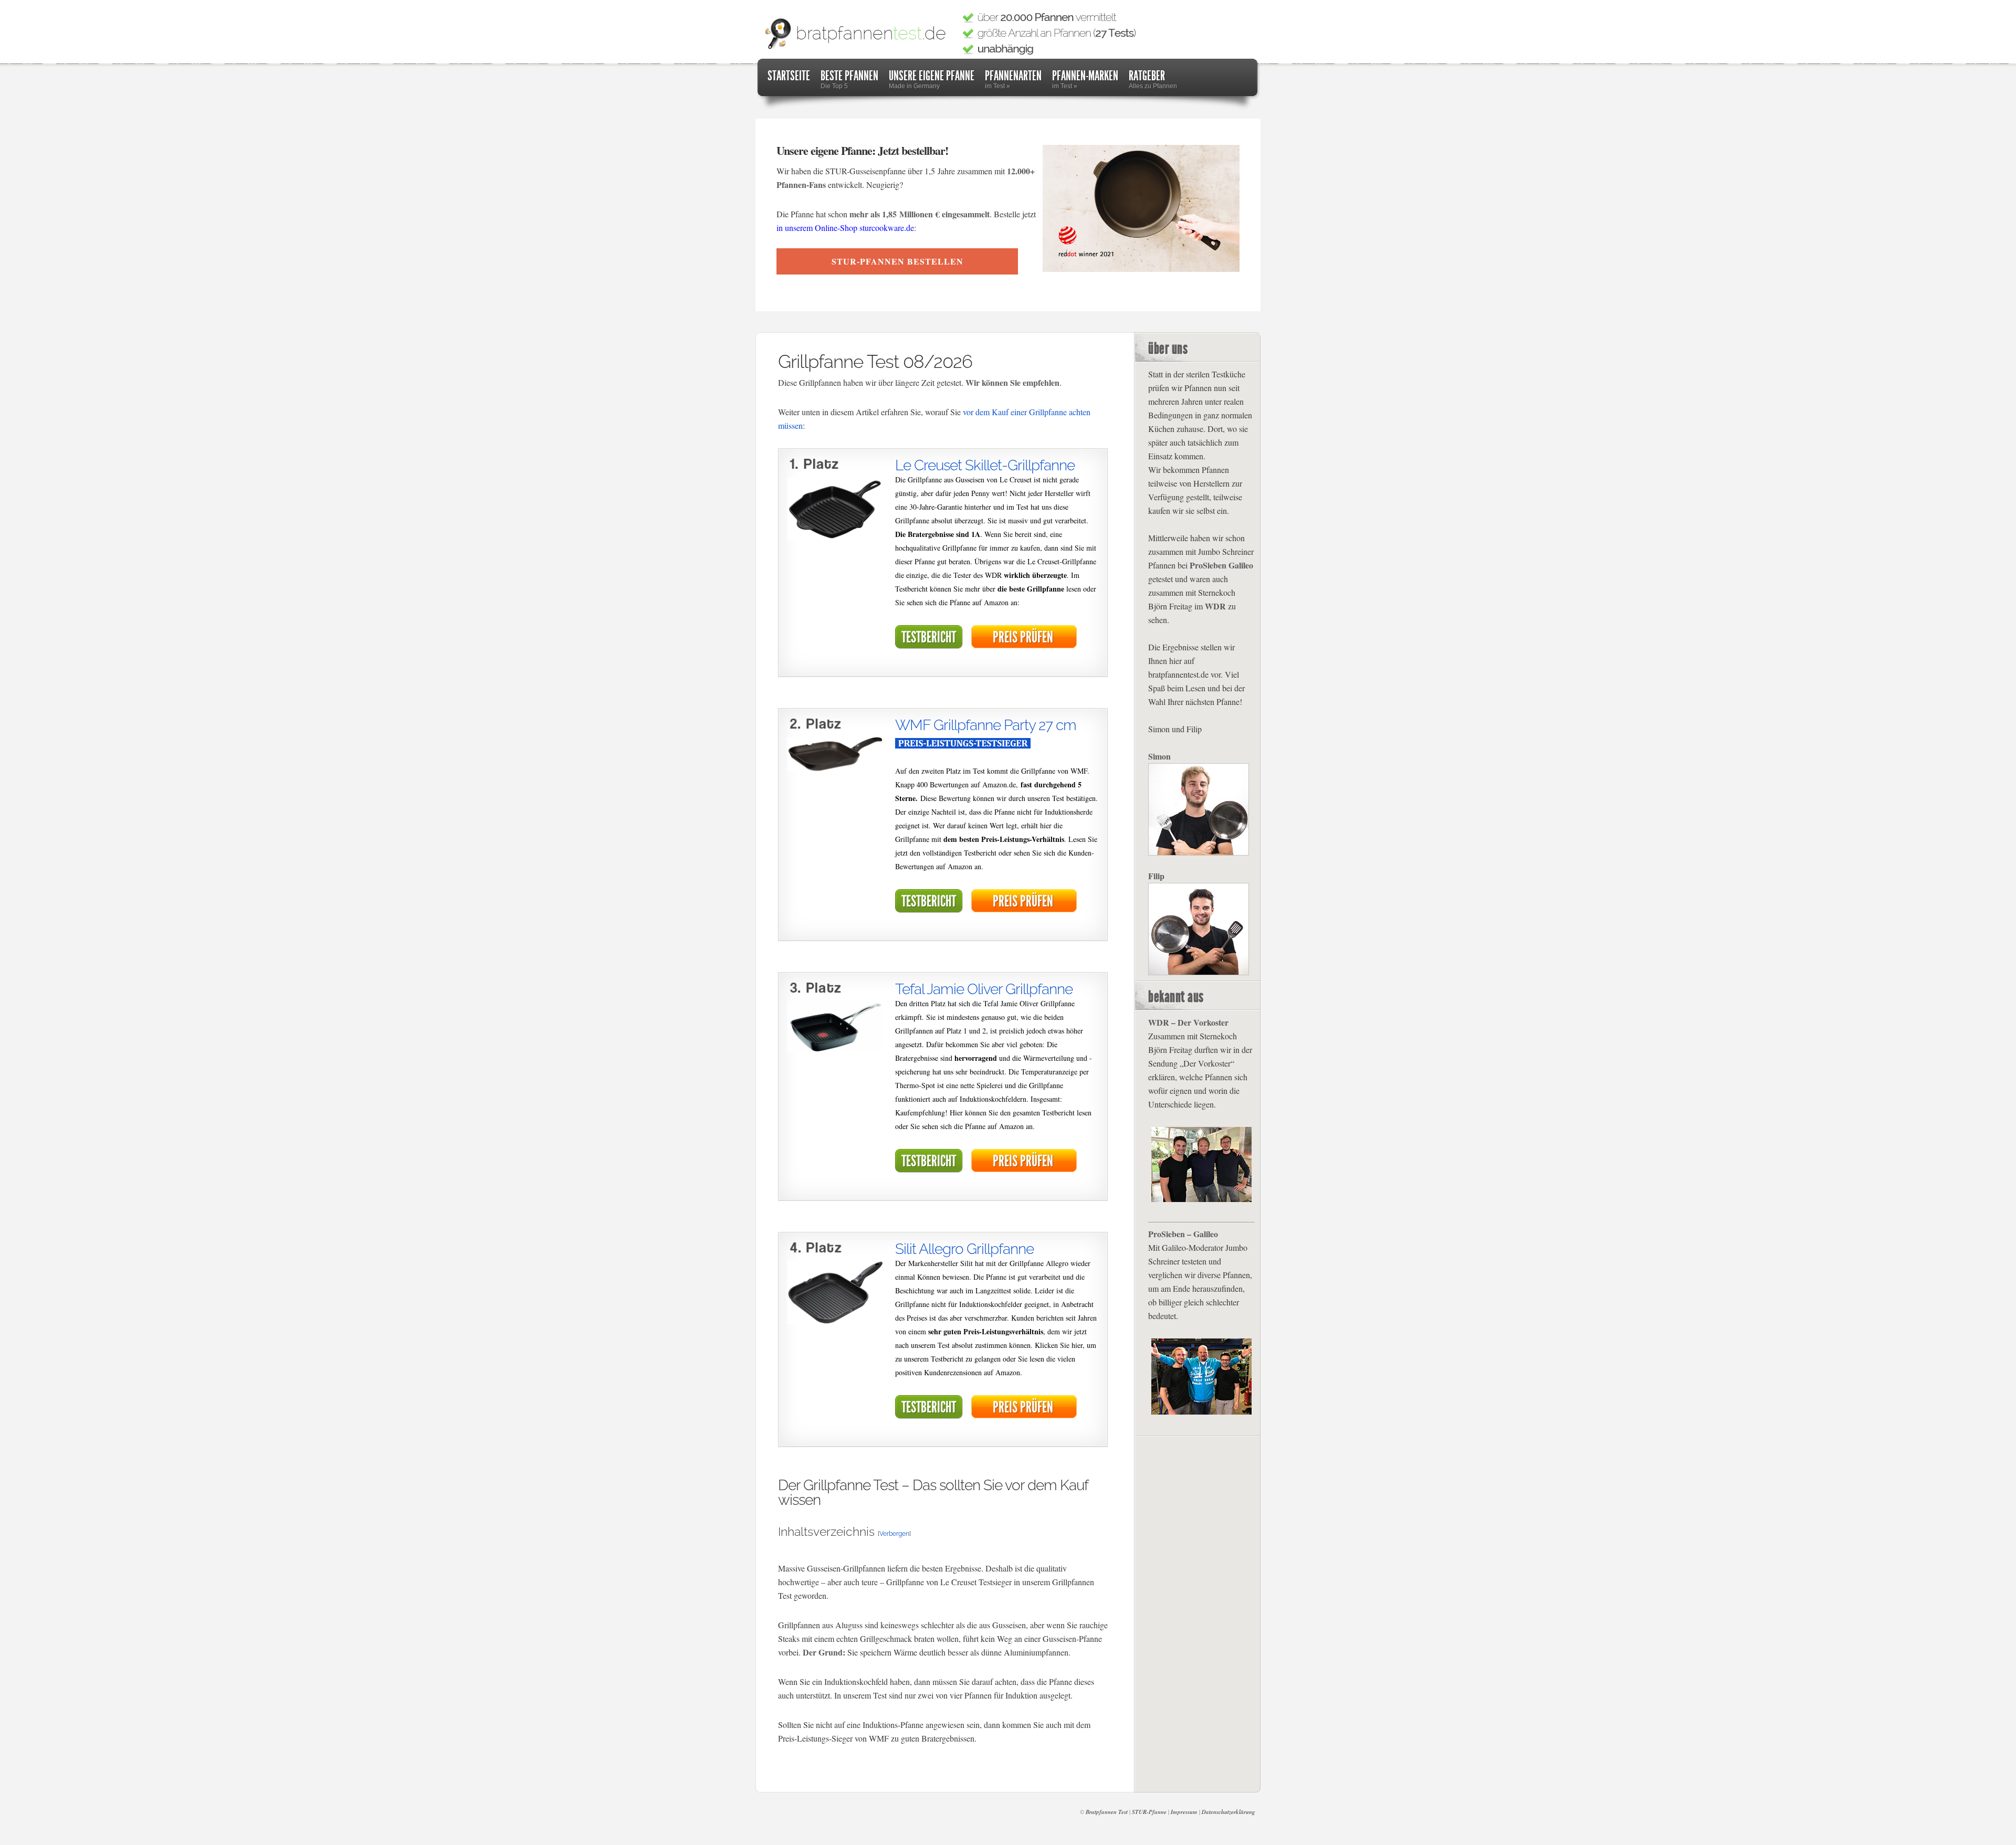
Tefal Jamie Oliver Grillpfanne (984, 989)
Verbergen (894, 1534)
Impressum (1184, 1812)
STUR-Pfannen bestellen (897, 261)
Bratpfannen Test (1107, 1812)
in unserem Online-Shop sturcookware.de (845, 228)
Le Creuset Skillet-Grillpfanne (985, 465)
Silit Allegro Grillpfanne (964, 1249)
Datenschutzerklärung (1228, 1812)
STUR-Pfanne (1149, 1812)
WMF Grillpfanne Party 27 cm (986, 725)
